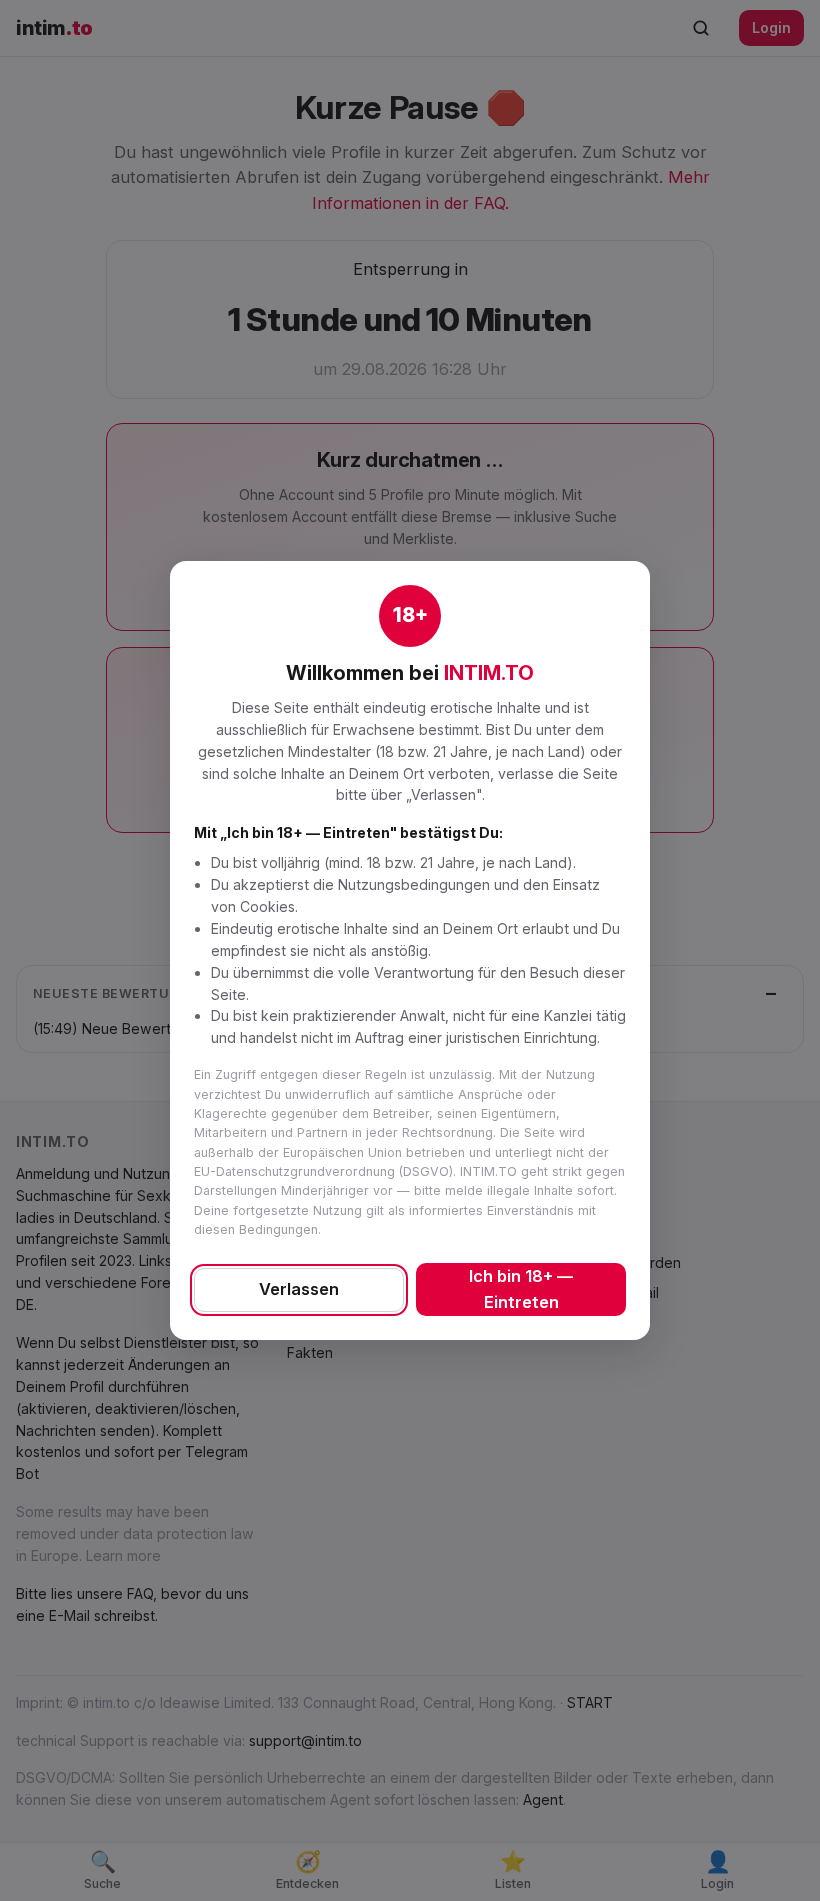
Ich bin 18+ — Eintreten (521, 1289)
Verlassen (299, 1289)
